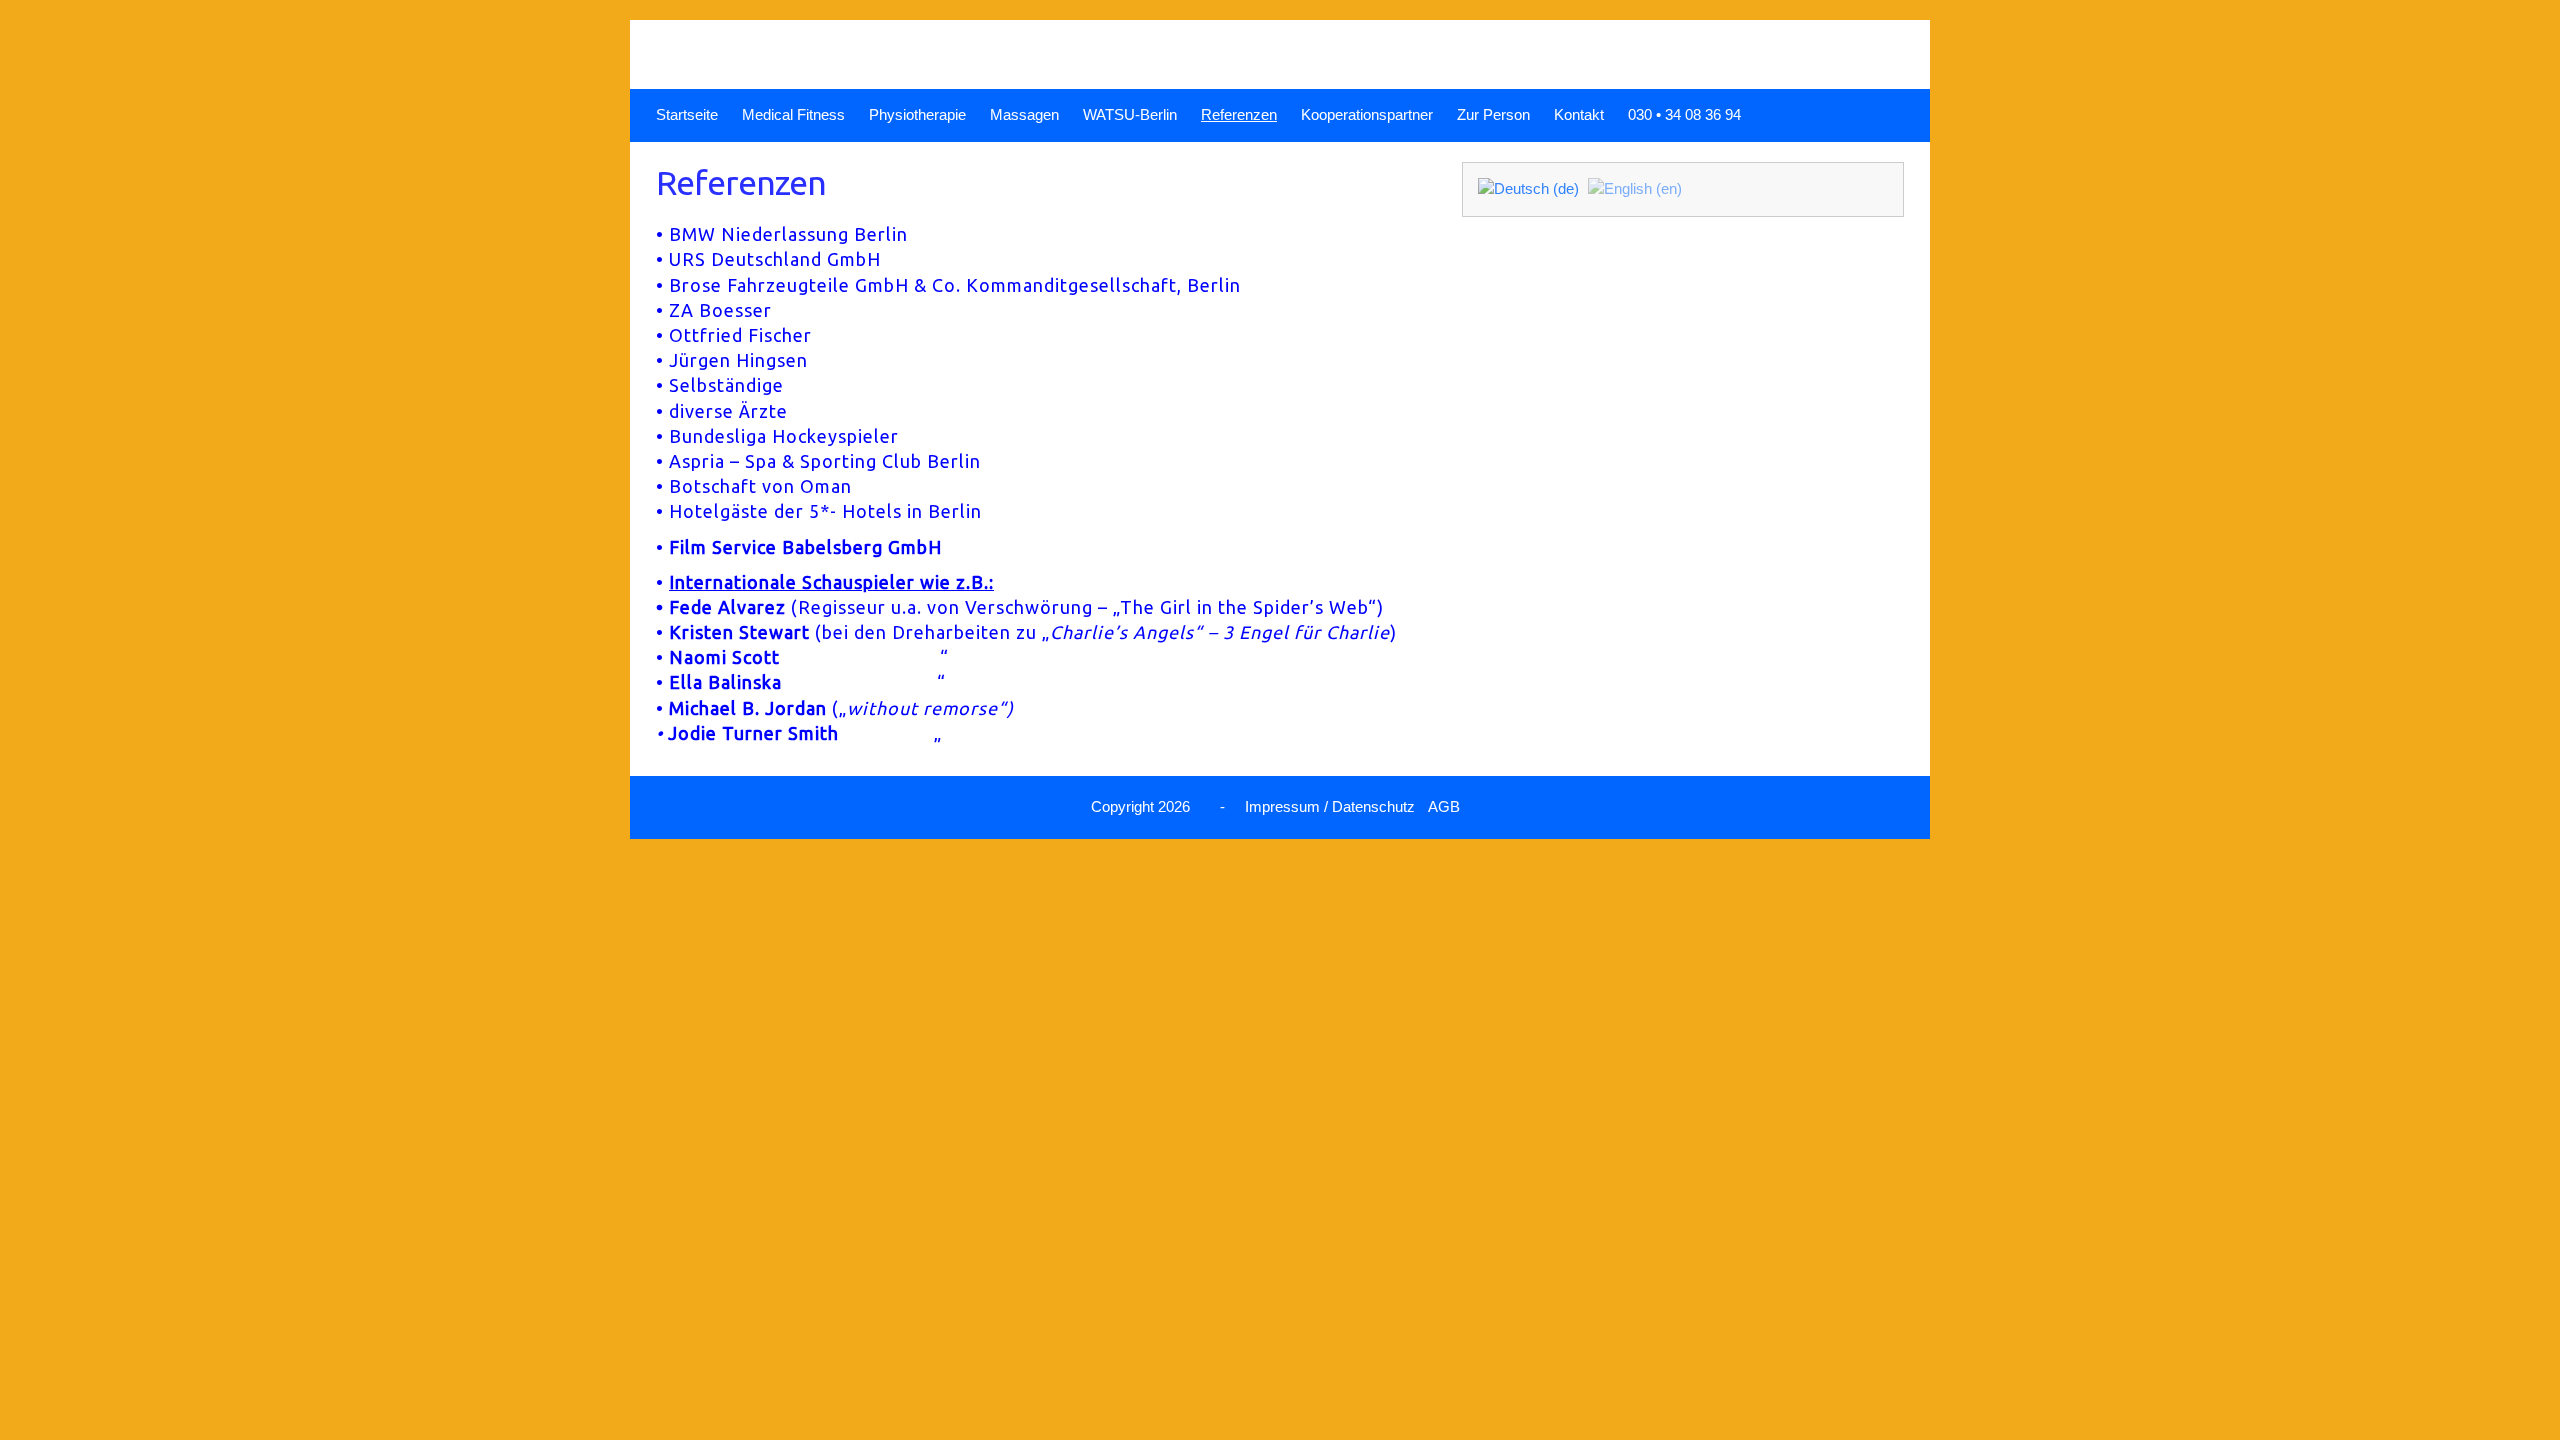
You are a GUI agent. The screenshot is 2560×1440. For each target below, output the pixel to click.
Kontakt (1579, 114)
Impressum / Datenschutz (1330, 806)
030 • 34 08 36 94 (1684, 114)
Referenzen (1239, 114)
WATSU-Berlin (1130, 114)
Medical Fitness (793, 114)
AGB (1444, 806)
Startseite (687, 114)
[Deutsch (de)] (1528, 188)
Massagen (1024, 114)
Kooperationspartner (1367, 114)
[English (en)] (1635, 188)
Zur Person (1493, 114)
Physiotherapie (917, 114)
